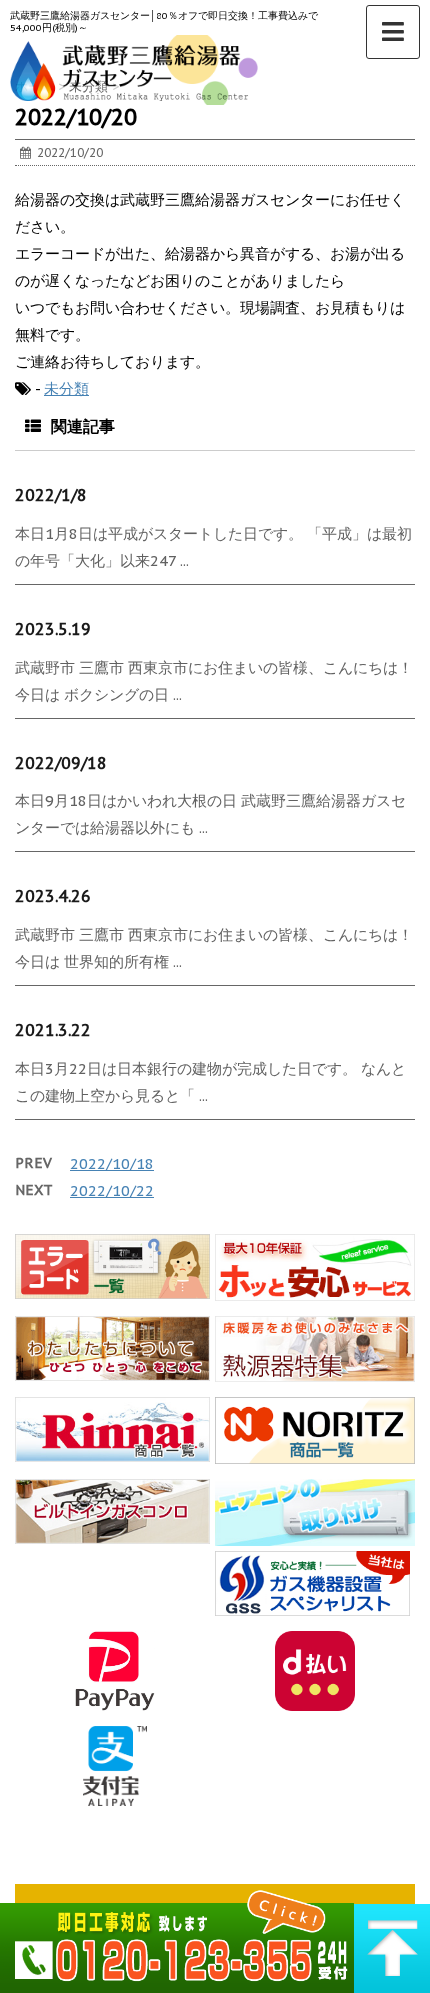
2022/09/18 (61, 763)
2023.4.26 (53, 896)
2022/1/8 (51, 495)
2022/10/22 (112, 1190)
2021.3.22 (53, 1030)
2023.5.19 (53, 629)
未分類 (66, 388)
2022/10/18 (112, 1163)
